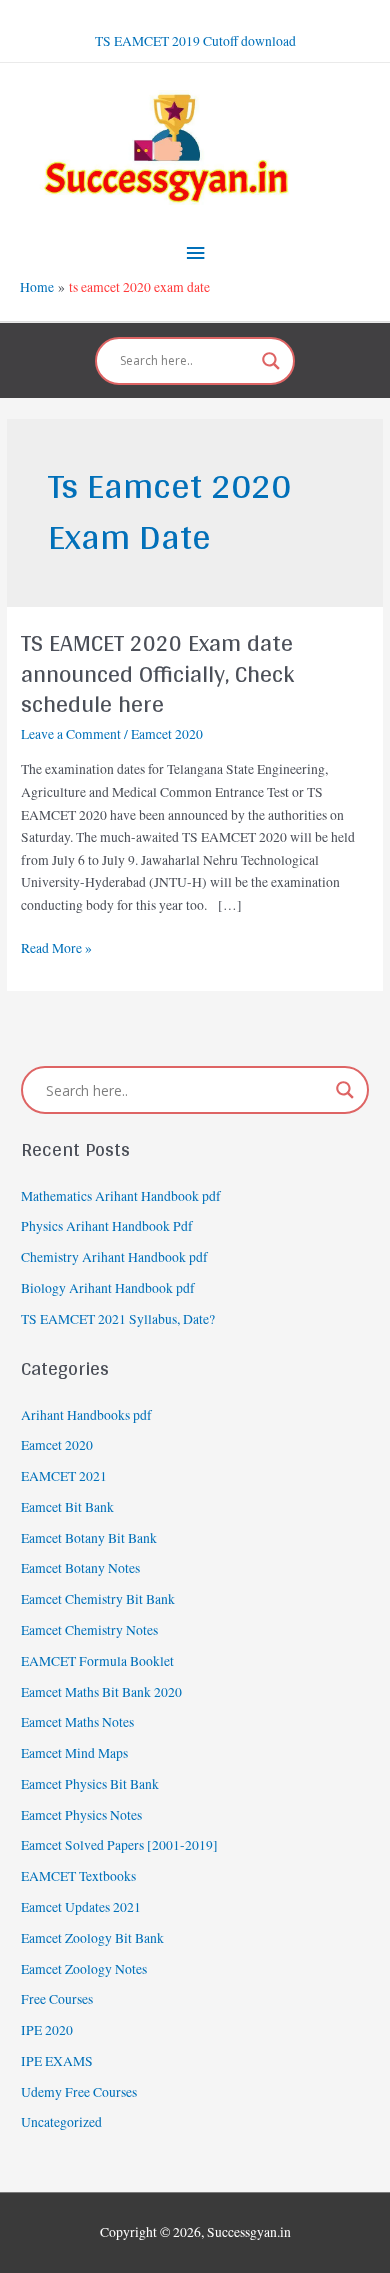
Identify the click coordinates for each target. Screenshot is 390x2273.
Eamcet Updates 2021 (81, 1907)
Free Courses (57, 1999)
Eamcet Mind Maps (74, 1753)
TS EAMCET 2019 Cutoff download (195, 41)
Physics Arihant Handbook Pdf (107, 1226)
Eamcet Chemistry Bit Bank (98, 1599)
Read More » (56, 947)
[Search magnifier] (271, 361)
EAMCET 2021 (64, 1476)
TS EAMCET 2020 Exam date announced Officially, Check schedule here (158, 673)
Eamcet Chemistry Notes (89, 1630)
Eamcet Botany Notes (80, 1568)
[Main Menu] (195, 253)
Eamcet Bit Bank (67, 1507)
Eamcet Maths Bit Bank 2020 (101, 1692)
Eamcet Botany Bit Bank (89, 1538)
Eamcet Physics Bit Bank (90, 1784)
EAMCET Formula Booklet (97, 1661)
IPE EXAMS (57, 2061)
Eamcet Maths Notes (77, 1722)
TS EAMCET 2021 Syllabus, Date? (118, 1319)
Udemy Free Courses (79, 2092)
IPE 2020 (47, 2030)
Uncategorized (61, 2122)
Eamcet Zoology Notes (84, 1969)
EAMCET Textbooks (78, 1876)
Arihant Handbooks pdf (86, 1415)
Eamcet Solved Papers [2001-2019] (119, 1845)
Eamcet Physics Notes (81, 1815)
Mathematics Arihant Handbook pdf (121, 1196)
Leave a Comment (71, 734)
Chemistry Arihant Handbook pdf (114, 1257)
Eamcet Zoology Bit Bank (92, 1938)
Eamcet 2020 (167, 734)
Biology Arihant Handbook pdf (108, 1288)
